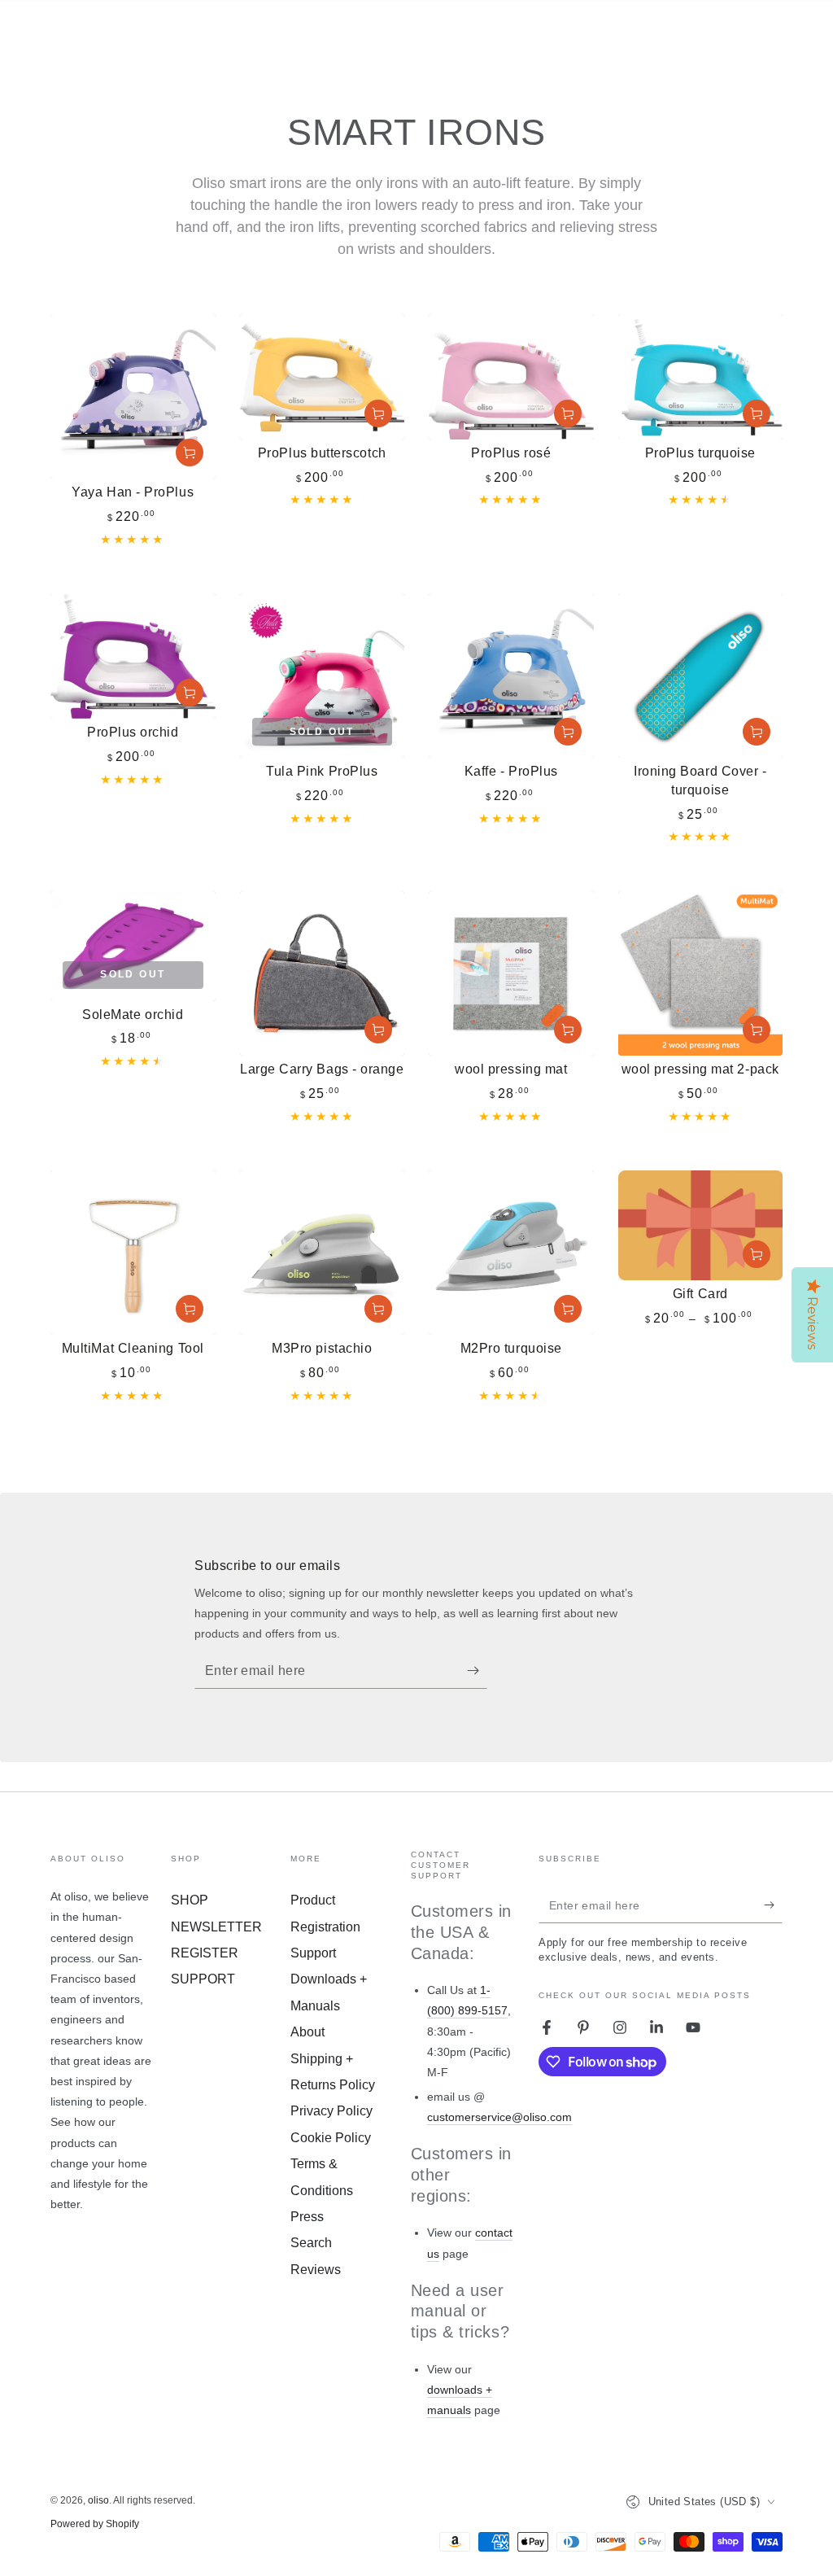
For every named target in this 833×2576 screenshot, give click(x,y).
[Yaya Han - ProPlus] (133, 397)
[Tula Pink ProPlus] (323, 676)
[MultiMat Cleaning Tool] (133, 1253)
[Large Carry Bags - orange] (323, 974)
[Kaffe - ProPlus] (511, 676)
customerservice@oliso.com (499, 2117)
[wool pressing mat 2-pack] (701, 974)
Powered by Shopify (95, 2524)
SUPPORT (203, 1979)
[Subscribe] (477, 1670)
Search (311, 2243)
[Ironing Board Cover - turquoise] (701, 676)
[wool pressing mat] (511, 974)
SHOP (190, 1900)
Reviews (316, 2270)
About (307, 2032)
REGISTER (205, 1953)
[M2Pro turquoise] (511, 1253)
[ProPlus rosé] (511, 377)
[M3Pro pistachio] (323, 1253)
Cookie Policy (331, 2138)
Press (307, 2217)
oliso (98, 2500)
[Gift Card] (701, 1225)
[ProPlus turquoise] (701, 377)
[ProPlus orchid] (133, 656)
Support (313, 1953)
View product (757, 1254)
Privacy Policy (331, 2111)
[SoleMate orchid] (133, 946)
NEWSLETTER (216, 1927)
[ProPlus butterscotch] (323, 377)
